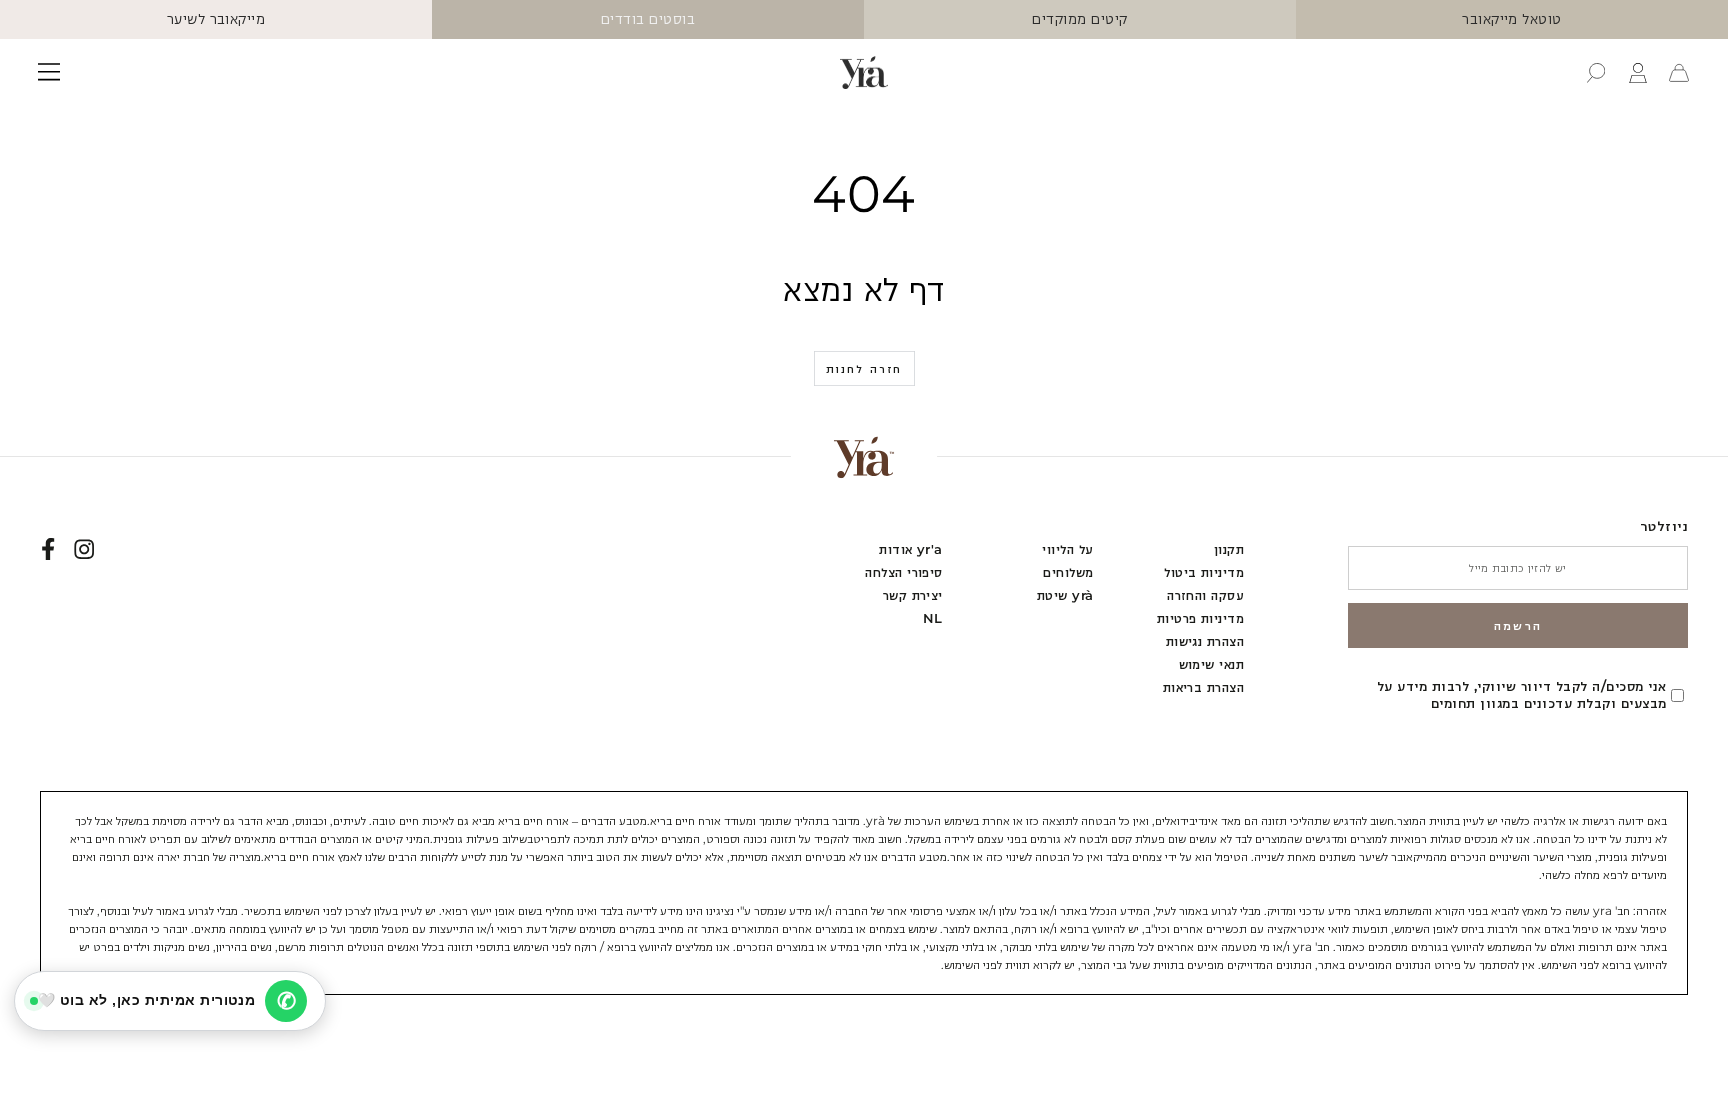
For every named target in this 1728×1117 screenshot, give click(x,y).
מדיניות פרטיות (1201, 618)
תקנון (1229, 549)
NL (933, 618)
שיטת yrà (1065, 595)
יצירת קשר (913, 595)
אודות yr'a (911, 549)
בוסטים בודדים (648, 19)
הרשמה (1518, 625)
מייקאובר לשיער (216, 19)
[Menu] (49, 72)
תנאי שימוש (1212, 664)
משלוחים (1068, 572)
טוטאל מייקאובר (1512, 19)
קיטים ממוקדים (1079, 19)
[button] (1596, 72)
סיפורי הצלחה (904, 572)
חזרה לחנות (864, 369)
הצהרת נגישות (1205, 641)
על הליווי (1067, 549)
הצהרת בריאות (1204, 687)
